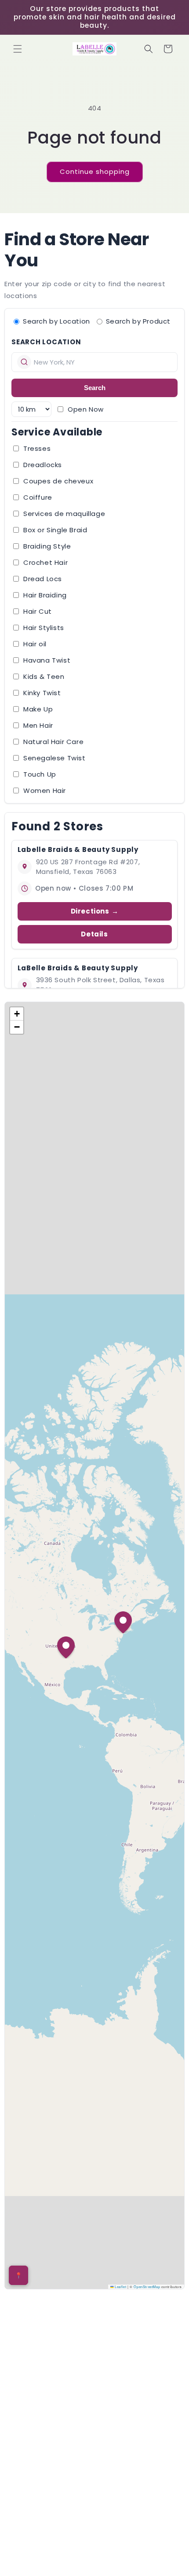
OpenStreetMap (147, 2287)
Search (95, 388)
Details (94, 934)
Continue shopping (95, 171)
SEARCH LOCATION (46, 342)
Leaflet (120, 2287)
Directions (90, 911)
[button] (18, 49)
